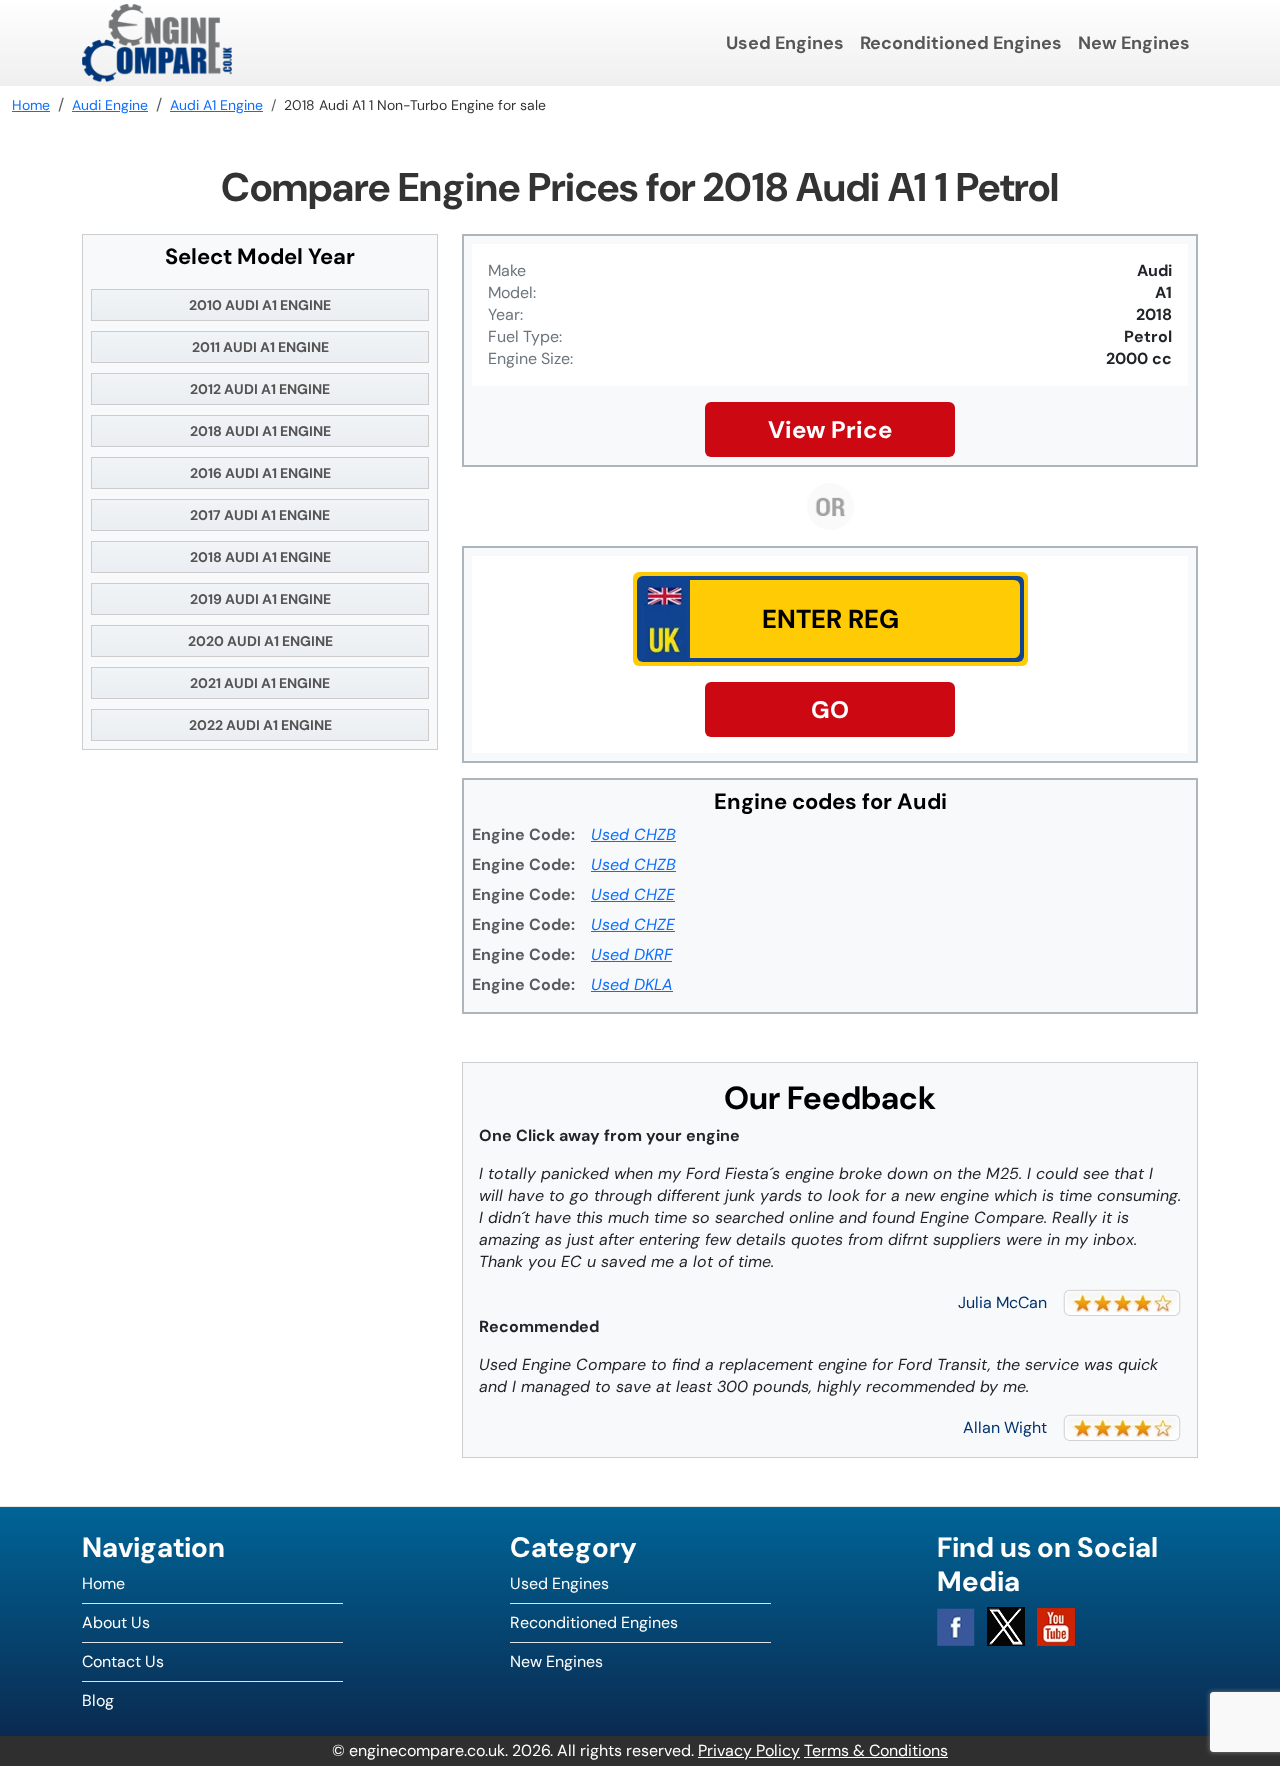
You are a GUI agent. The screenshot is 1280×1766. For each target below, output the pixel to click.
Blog (98, 1700)
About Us (116, 1622)
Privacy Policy (749, 1750)
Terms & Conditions (876, 1750)
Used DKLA (632, 984)
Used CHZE (633, 894)
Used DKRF (631, 954)
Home (103, 1583)
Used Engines (785, 43)
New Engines (1134, 43)
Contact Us (123, 1661)
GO (830, 709)
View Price (830, 429)
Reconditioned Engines (961, 43)
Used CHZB (633, 834)
